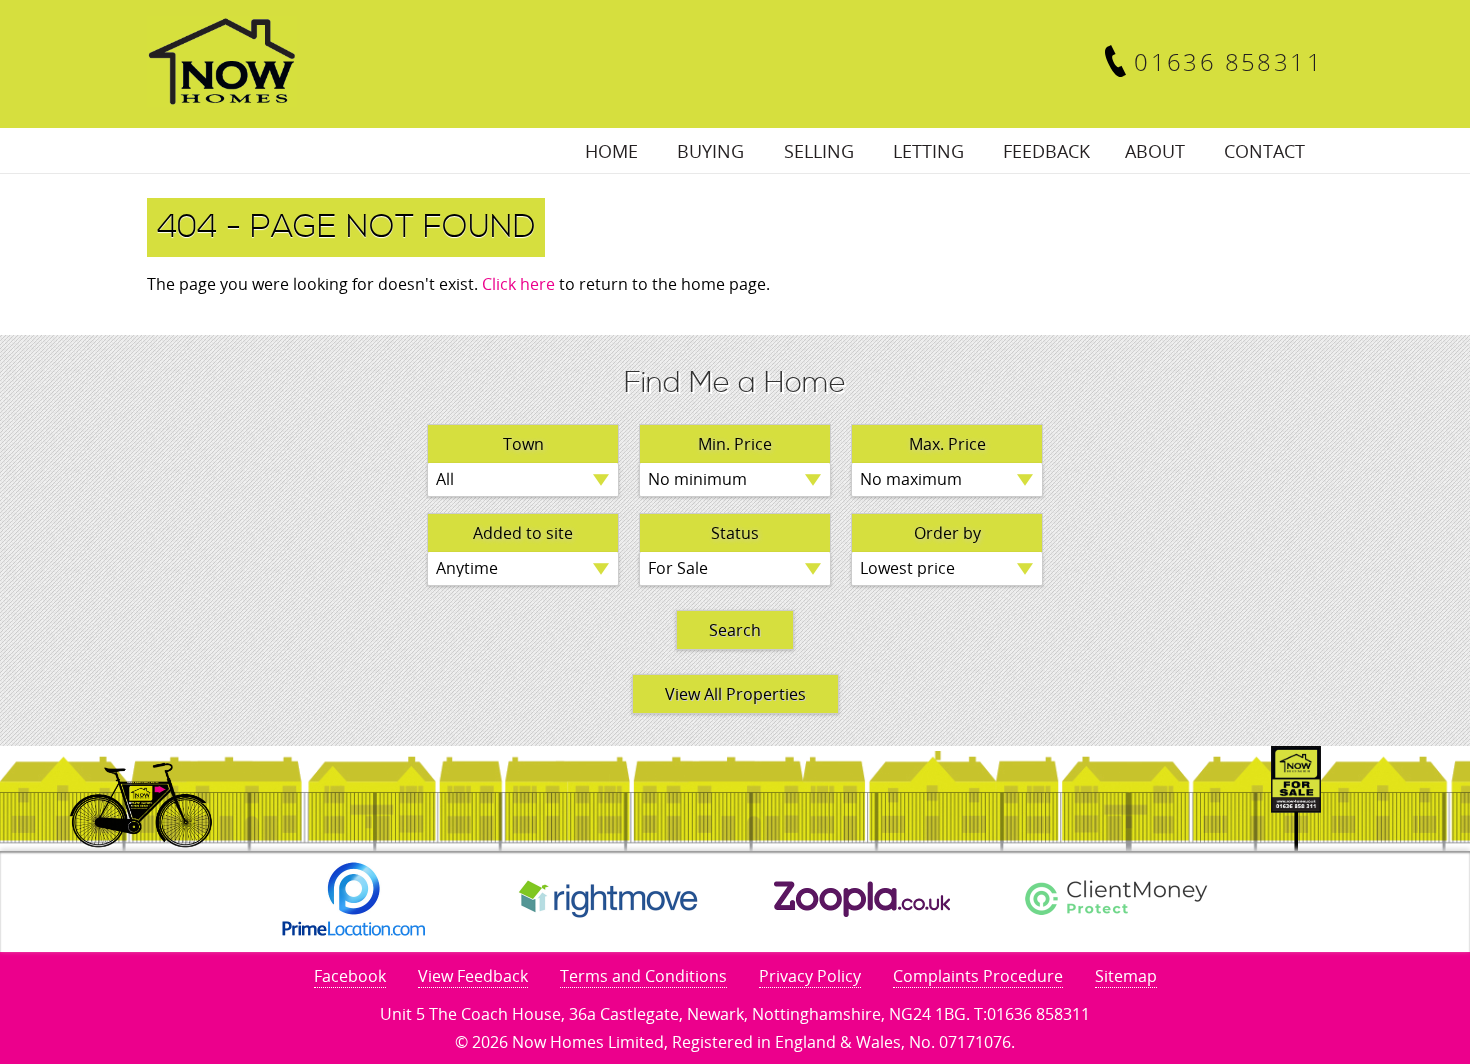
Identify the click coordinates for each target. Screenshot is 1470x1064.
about (1155, 151)
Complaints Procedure (978, 976)
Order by (947, 533)
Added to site (523, 533)
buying (710, 151)
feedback (1046, 151)
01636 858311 (1228, 61)
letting (928, 151)
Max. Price (947, 444)
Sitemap (1126, 976)
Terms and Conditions (643, 976)
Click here (518, 284)
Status (735, 533)
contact (1264, 151)
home (611, 151)
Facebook (350, 976)
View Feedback (473, 976)
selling (819, 151)
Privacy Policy (810, 976)
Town (523, 444)
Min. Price (735, 444)
